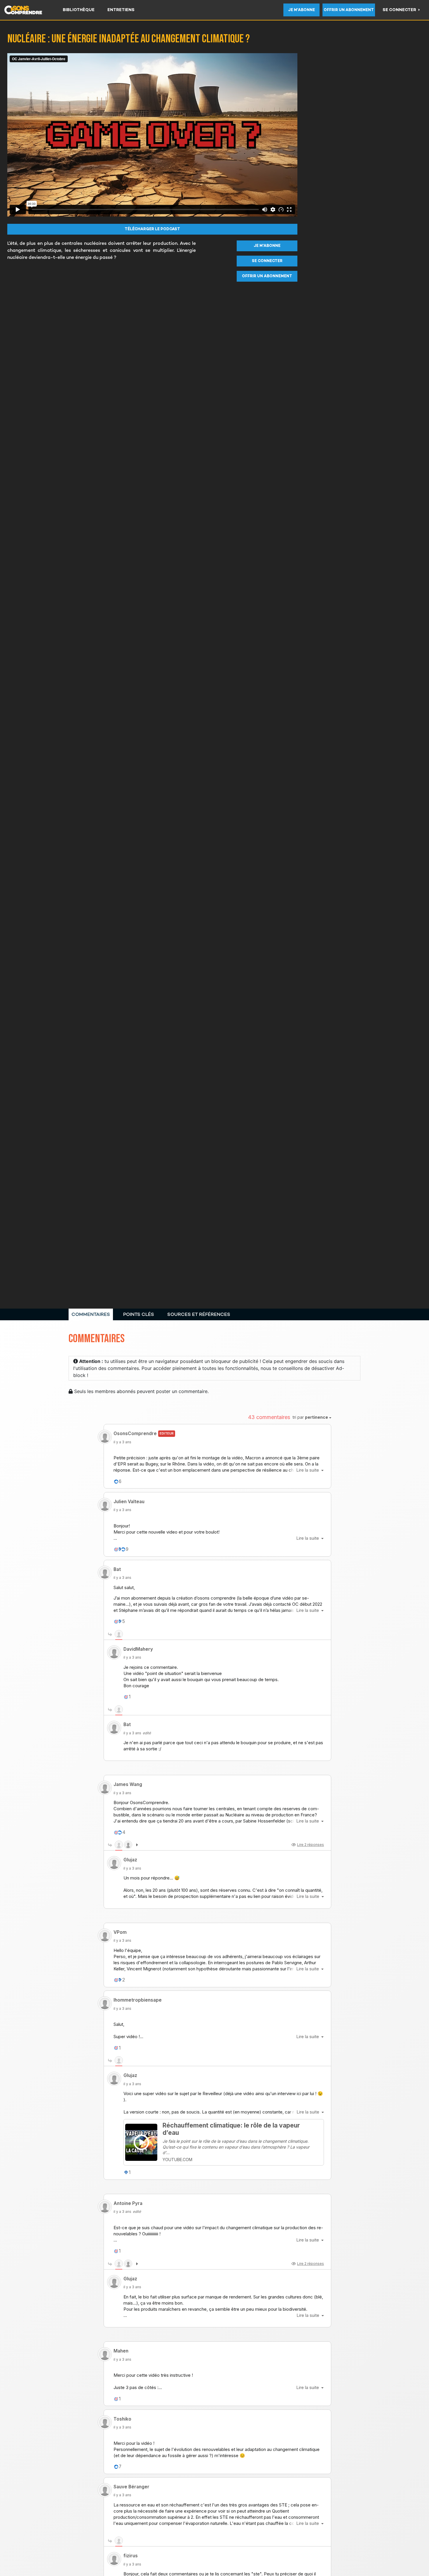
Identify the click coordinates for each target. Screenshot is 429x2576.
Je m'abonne (301, 10)
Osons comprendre (30, 10)
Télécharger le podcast (152, 229)
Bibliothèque (79, 10)
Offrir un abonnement (349, 10)
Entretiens (121, 10)
